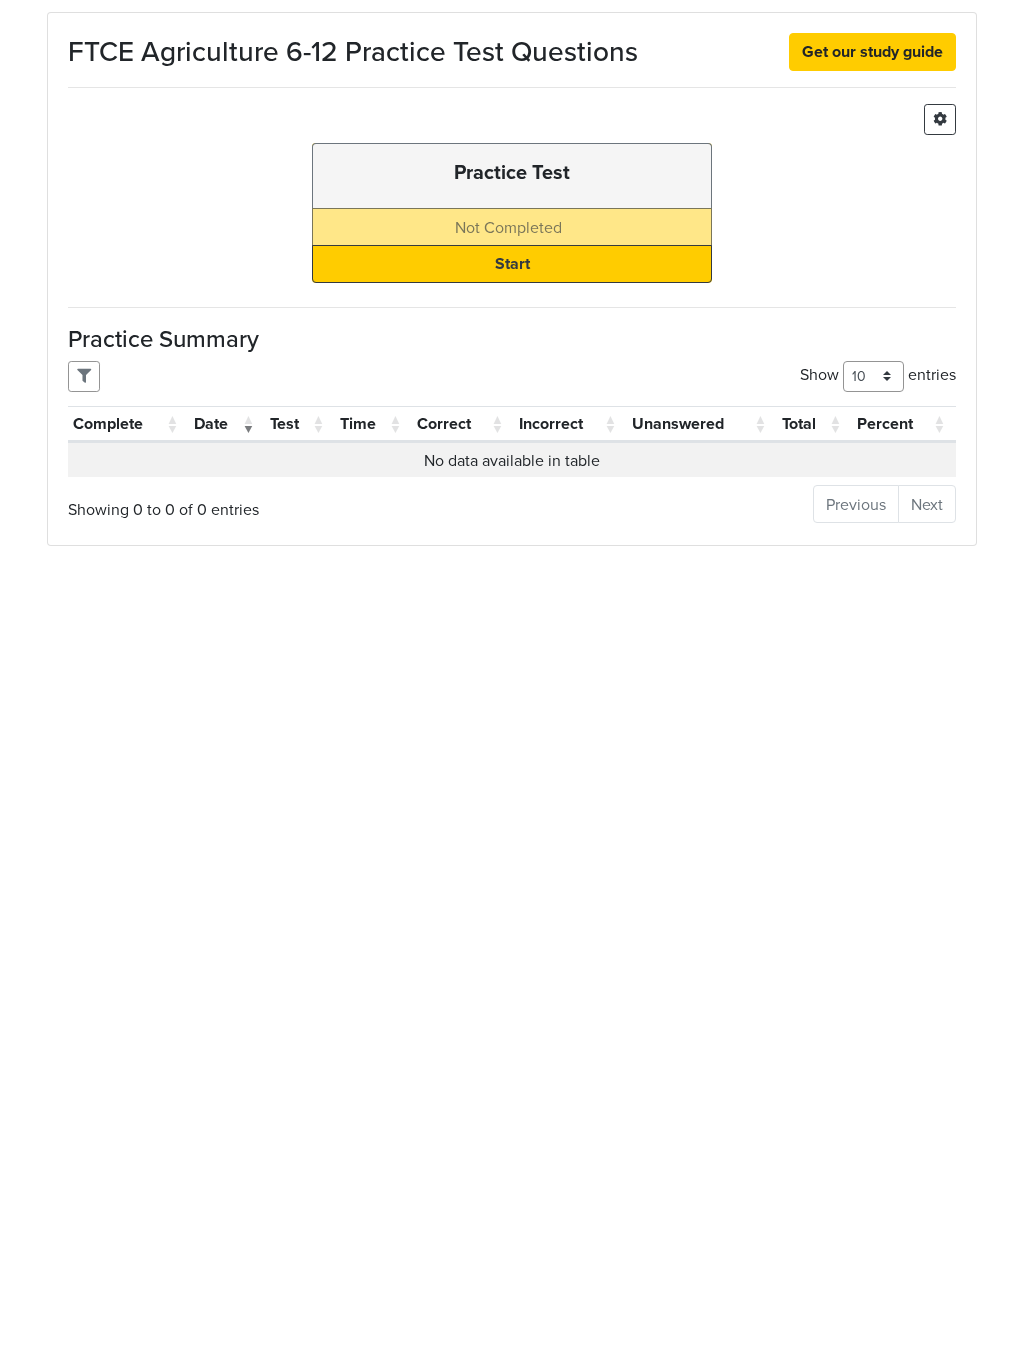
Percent (885, 423)
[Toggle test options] (940, 119)
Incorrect (551, 423)
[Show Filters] (84, 376)
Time (358, 423)
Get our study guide (872, 51)
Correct (444, 423)
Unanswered (678, 423)
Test (284, 423)
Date (211, 423)
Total (799, 423)
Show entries (878, 374)
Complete (108, 423)
